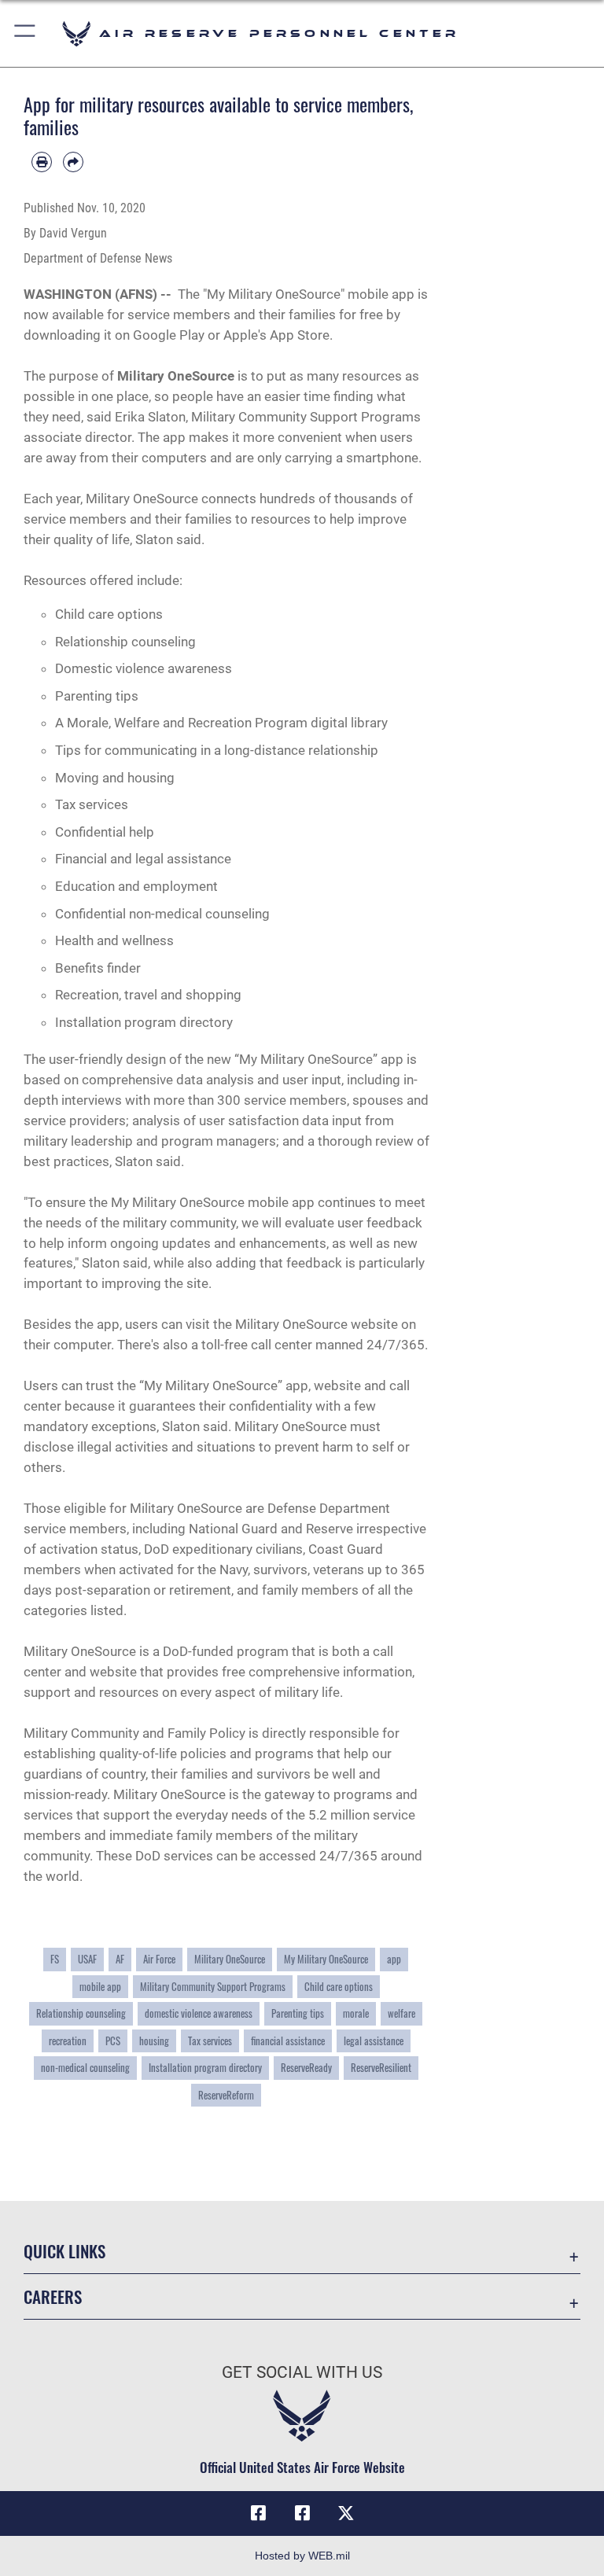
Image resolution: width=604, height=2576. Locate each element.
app (394, 1959)
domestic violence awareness (199, 2013)
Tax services (210, 2041)
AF (120, 1959)
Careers (53, 2296)
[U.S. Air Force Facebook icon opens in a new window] (302, 2513)
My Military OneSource (326, 1959)
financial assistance (288, 2041)
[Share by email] (73, 162)
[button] (26, 33)
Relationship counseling (81, 2013)
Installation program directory (205, 2068)
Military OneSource (176, 376)
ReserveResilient (381, 2068)
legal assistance (374, 2041)
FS (55, 1959)
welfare (401, 2013)
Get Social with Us (302, 2372)
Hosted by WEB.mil (302, 2556)
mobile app (100, 1987)
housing (154, 2041)
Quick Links (64, 2251)
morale (356, 2013)
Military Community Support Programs (213, 1987)
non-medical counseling (85, 2068)
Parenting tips (298, 2013)
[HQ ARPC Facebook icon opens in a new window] (258, 2513)
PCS (113, 2041)
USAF (87, 1959)
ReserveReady (306, 2068)
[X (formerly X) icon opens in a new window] (346, 2513)
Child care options (339, 1987)
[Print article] (42, 162)
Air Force (159, 1959)
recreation (68, 2041)
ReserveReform (226, 2095)
